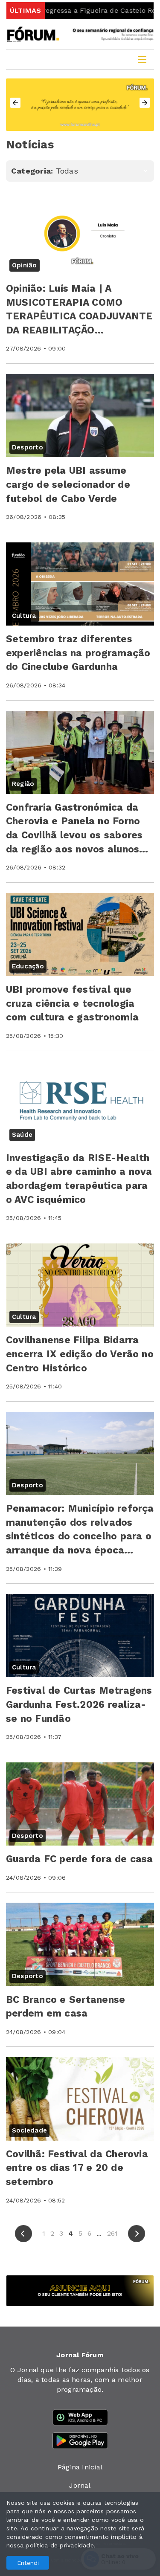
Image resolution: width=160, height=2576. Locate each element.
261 (113, 2233)
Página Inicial (80, 2467)
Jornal (80, 2485)
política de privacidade (60, 2545)
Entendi (28, 2563)
